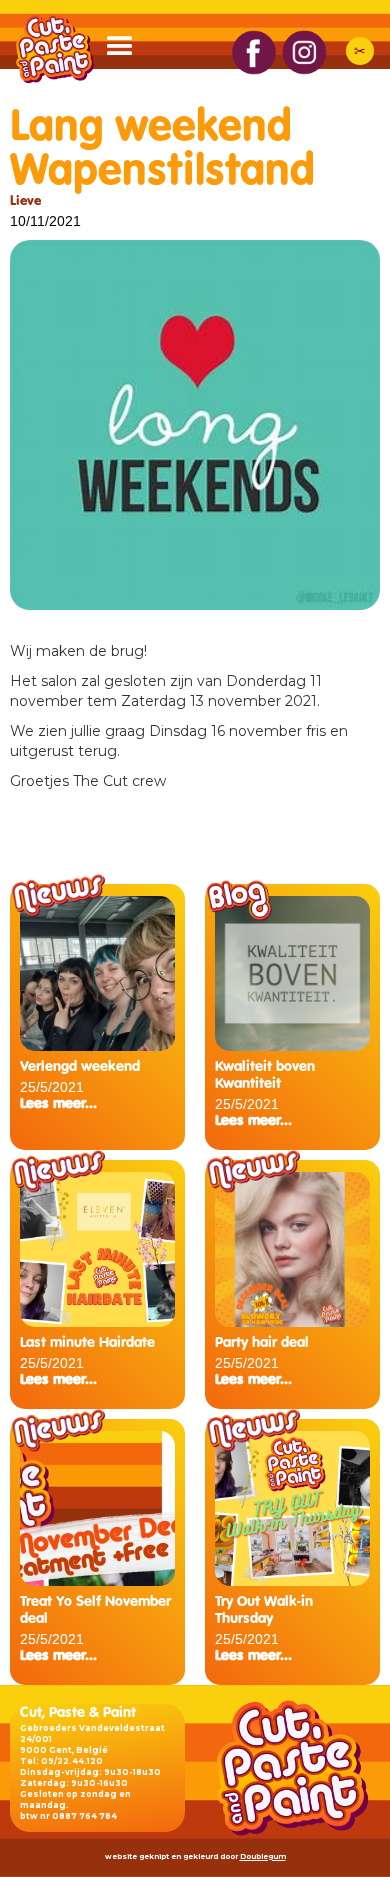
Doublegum (263, 1856)
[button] (129, 51)
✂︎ (360, 51)
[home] (50, 48)
